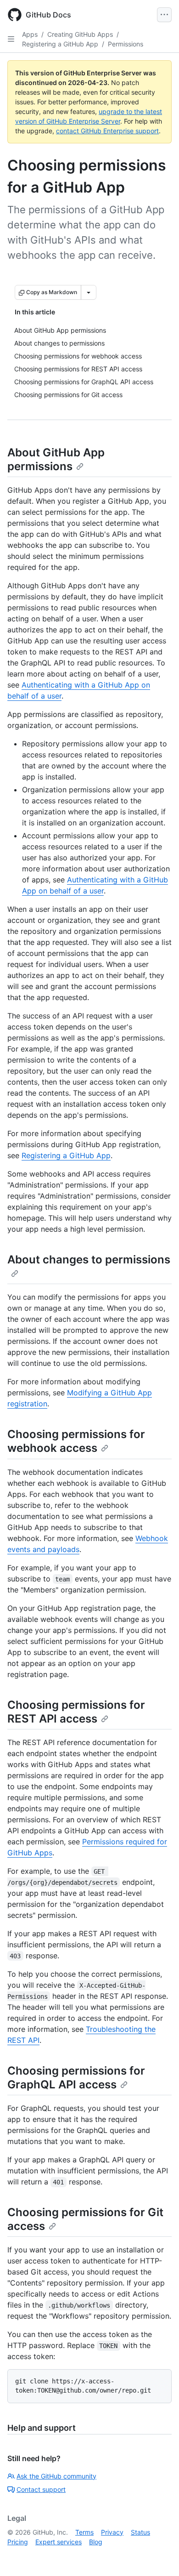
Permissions (126, 44)
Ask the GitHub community (56, 2476)
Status (140, 2532)
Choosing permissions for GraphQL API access (76, 2078)
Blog (96, 2542)
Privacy (112, 2532)
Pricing (18, 2542)
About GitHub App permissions (56, 459)
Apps (30, 34)
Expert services (59, 2542)
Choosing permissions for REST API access (76, 1712)
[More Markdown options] (89, 292)
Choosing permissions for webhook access (76, 1441)
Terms (84, 2532)
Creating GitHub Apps (80, 34)
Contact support (41, 2489)
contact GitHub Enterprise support (107, 131)
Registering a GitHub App (60, 44)
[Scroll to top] (159, 2556)
